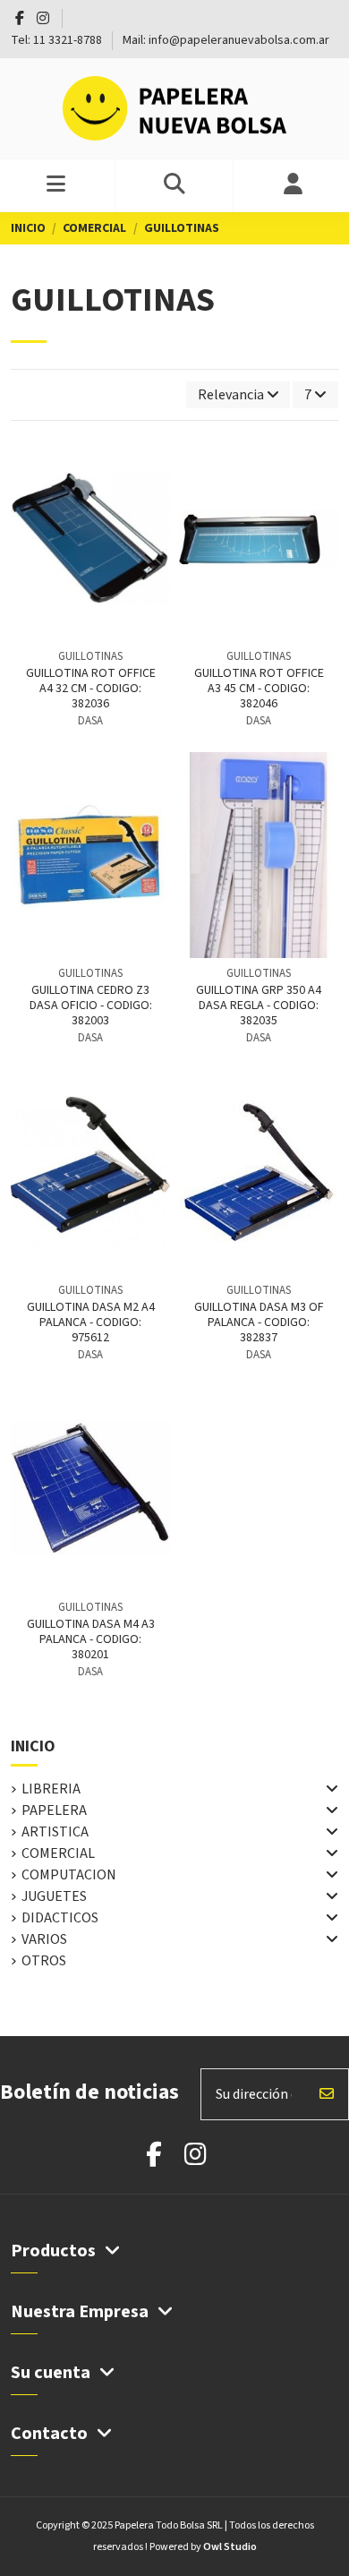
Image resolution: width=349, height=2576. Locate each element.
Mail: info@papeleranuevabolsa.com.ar (226, 40)
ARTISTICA (55, 1832)
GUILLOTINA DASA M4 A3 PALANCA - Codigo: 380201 (91, 1639)
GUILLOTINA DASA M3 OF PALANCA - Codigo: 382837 (259, 1322)
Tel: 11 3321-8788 (58, 40)
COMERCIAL (58, 1853)
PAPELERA (54, 1810)
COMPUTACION (69, 1875)
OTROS (44, 1961)
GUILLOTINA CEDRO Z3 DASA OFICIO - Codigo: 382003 (91, 1006)
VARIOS (44, 1939)
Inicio (33, 1746)
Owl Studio (230, 2547)
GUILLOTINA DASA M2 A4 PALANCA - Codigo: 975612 (91, 1322)
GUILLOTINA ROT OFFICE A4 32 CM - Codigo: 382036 (91, 689)
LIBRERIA (51, 1789)
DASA (90, 721)
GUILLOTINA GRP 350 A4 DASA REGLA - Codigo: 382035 (259, 1006)
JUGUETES (54, 1896)
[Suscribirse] (327, 2094)
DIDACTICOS (60, 1918)
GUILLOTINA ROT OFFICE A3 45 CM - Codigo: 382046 (259, 689)
